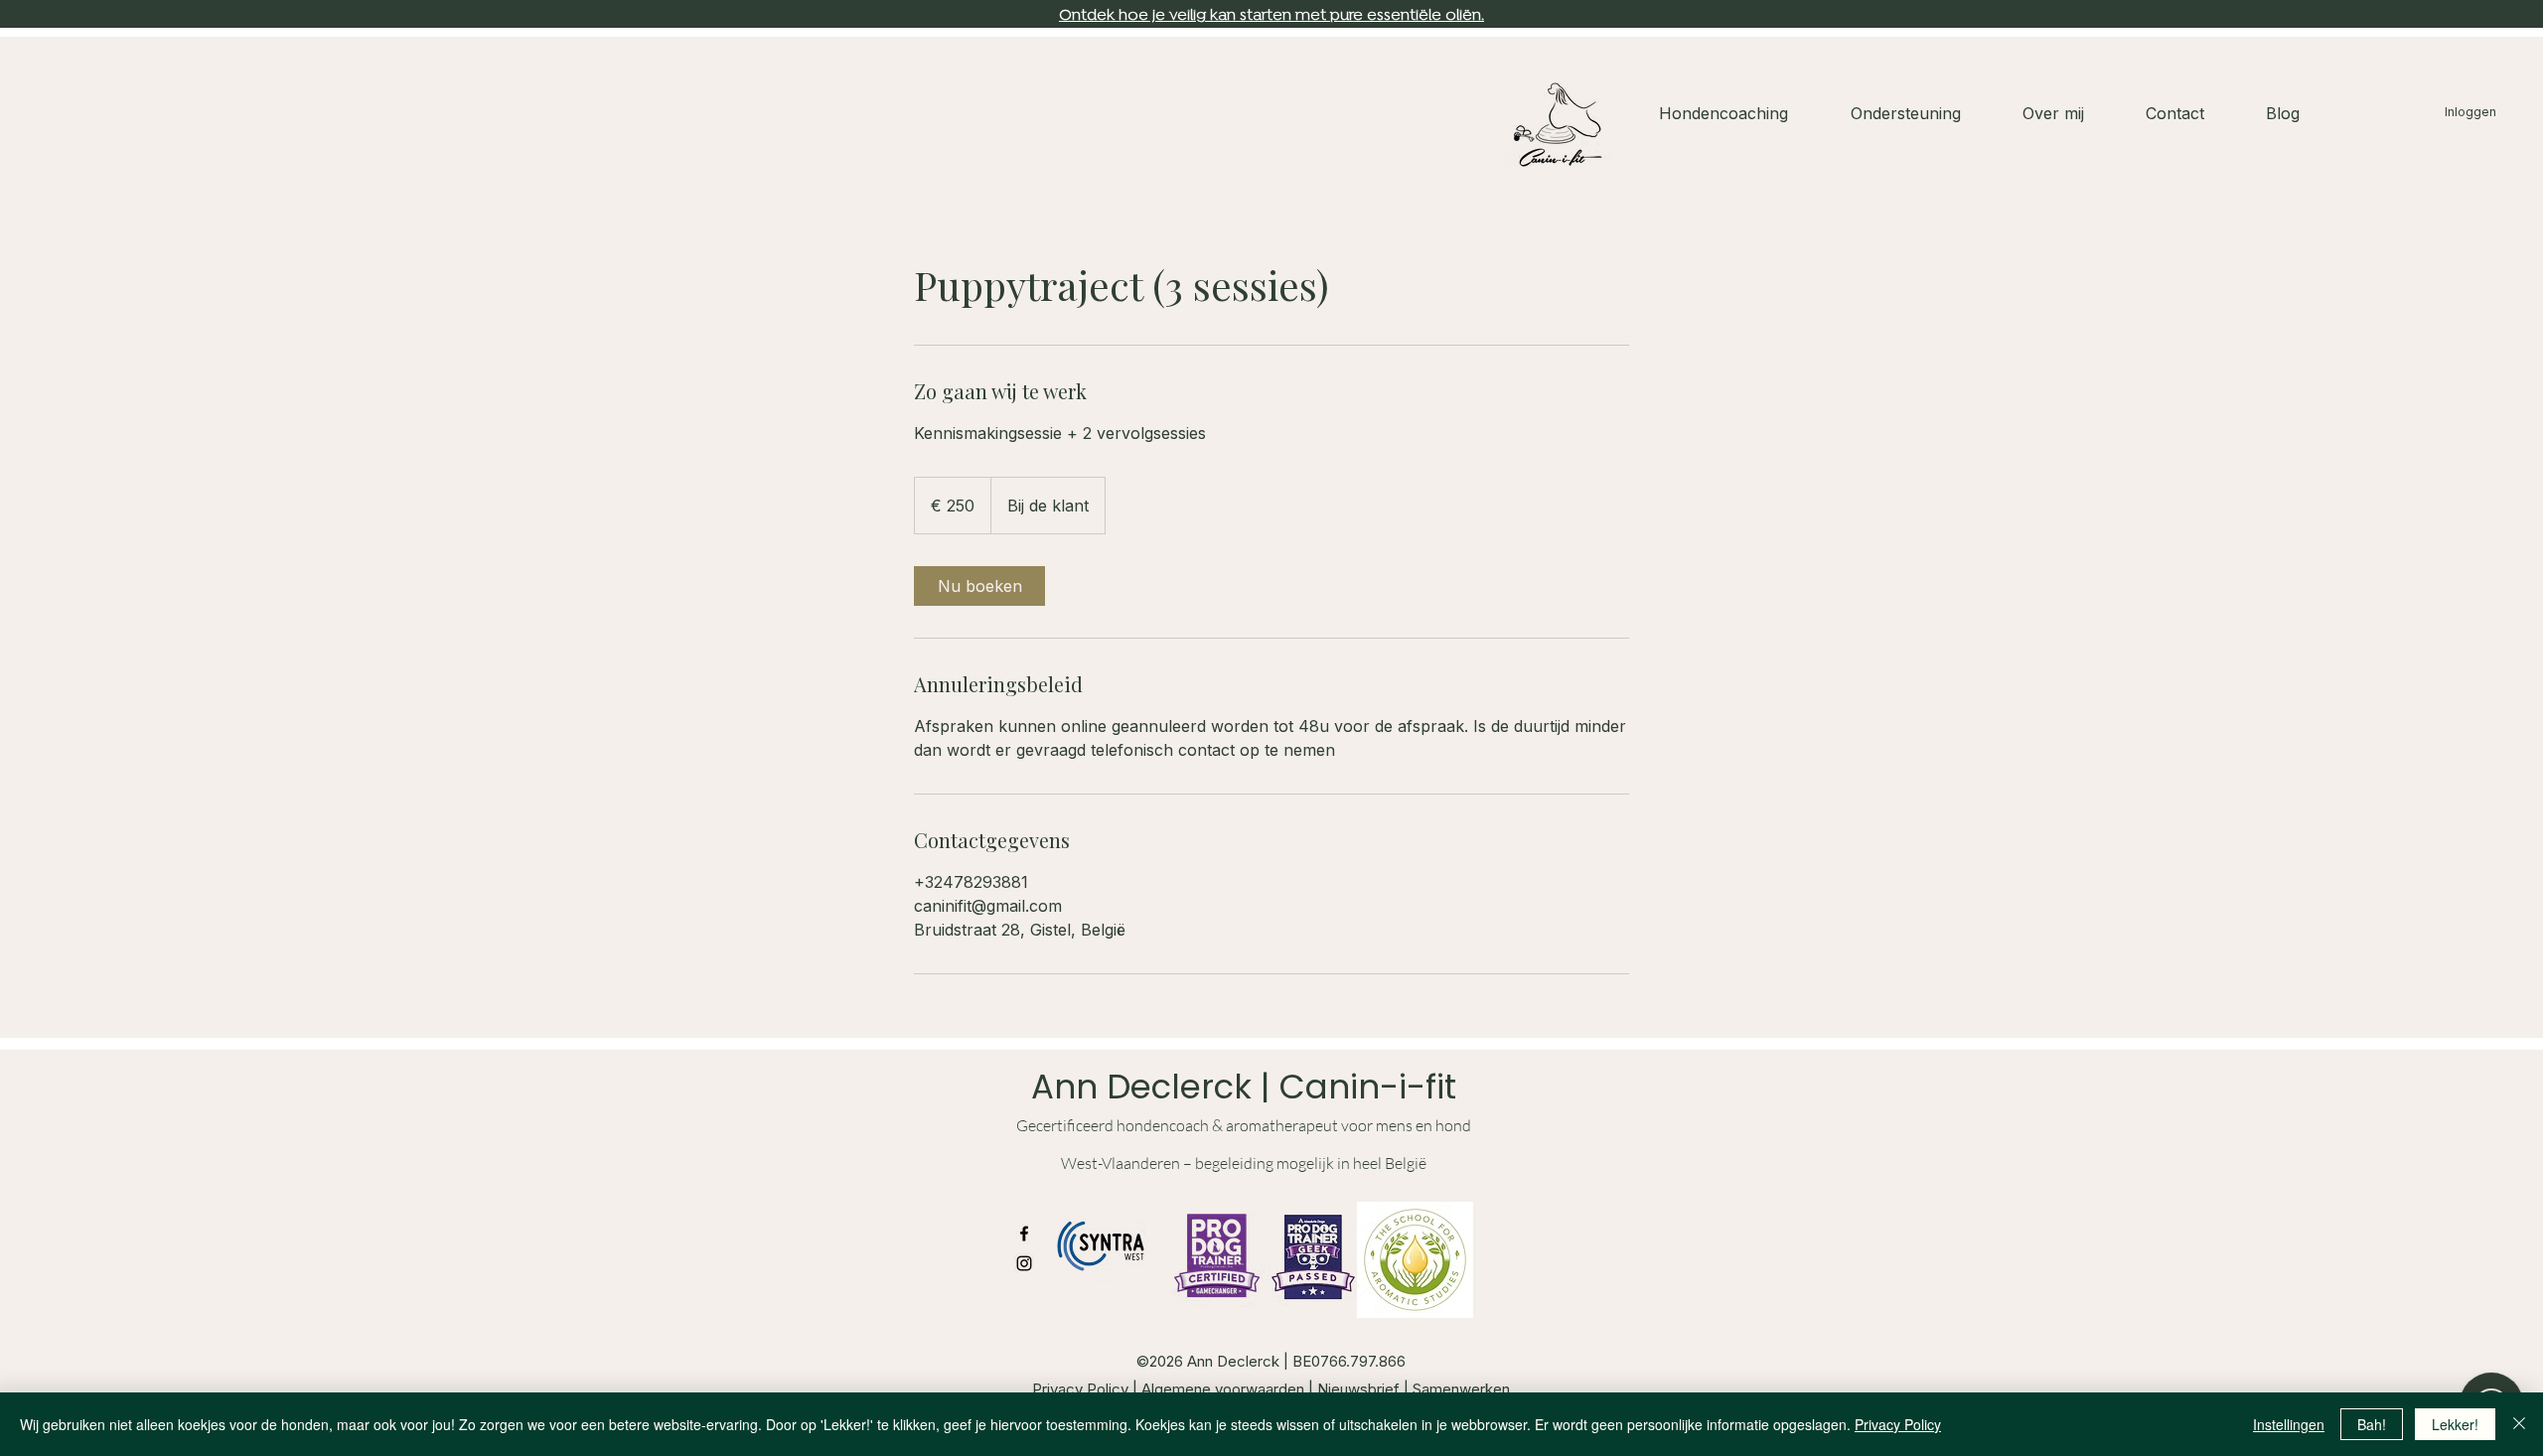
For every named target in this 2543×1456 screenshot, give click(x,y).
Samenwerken (1461, 1389)
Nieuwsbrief (1360, 1389)
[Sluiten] (2519, 1424)
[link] (979, 586)
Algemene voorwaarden (1225, 1389)
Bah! (2372, 1424)
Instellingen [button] (2289, 1424)
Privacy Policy (1080, 1389)
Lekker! (2455, 1424)
